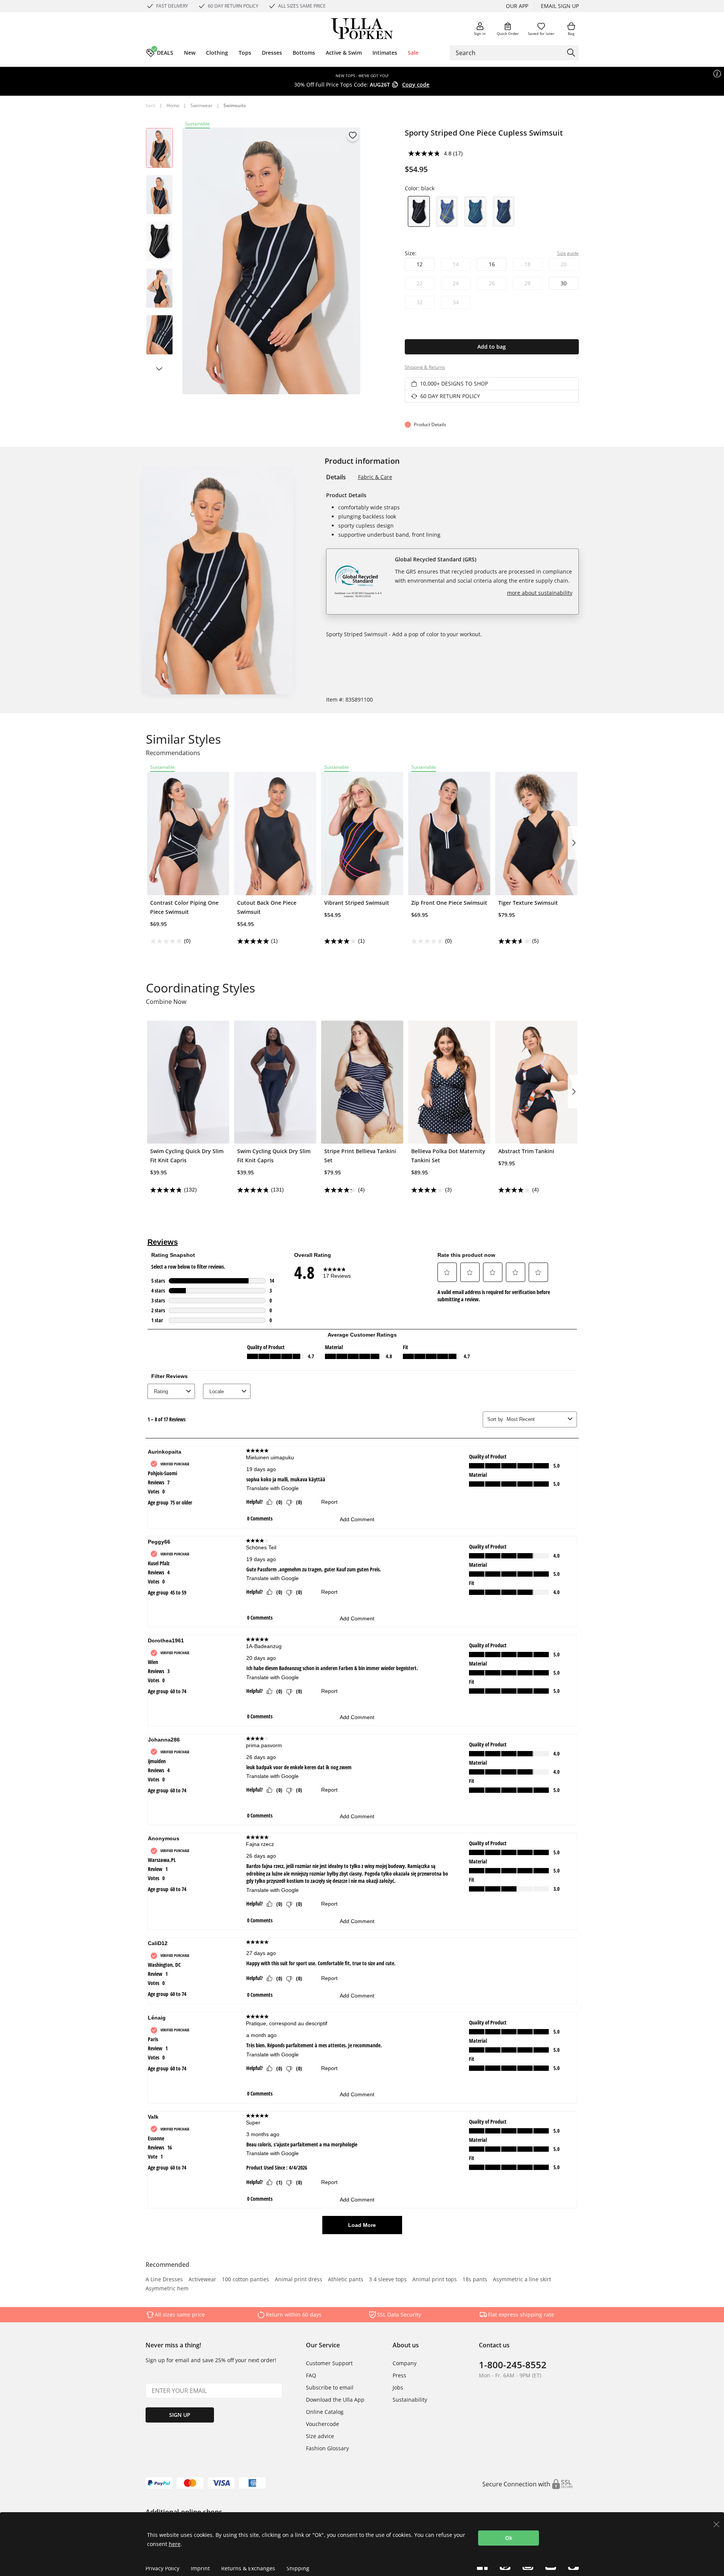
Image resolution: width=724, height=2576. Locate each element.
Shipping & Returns (425, 367)
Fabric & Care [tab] (375, 477)
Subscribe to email (330, 2387)
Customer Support (329, 2363)
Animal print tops (435, 2280)
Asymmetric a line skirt (522, 2280)
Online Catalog (325, 2412)
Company (405, 2363)
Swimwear (201, 105)
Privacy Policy (162, 2568)
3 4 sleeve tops (388, 2280)
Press (399, 2375)
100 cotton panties (246, 2280)
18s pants (475, 2280)
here (175, 2544)
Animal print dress (299, 2280)
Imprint (200, 2568)
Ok (509, 2538)
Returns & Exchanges (248, 2568)
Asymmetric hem (167, 2289)
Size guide (568, 253)
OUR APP (517, 6)
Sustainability (410, 2400)
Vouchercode (322, 2424)
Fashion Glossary (327, 2448)
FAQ (311, 2375)
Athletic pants (346, 2280)
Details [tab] (336, 477)
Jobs (398, 2387)
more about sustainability (540, 593)
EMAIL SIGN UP (560, 6)
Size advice (320, 2436)
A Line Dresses (164, 2280)
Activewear (202, 2280)
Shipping (298, 2568)
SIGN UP (180, 2415)
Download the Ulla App (335, 2400)
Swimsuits (235, 105)
